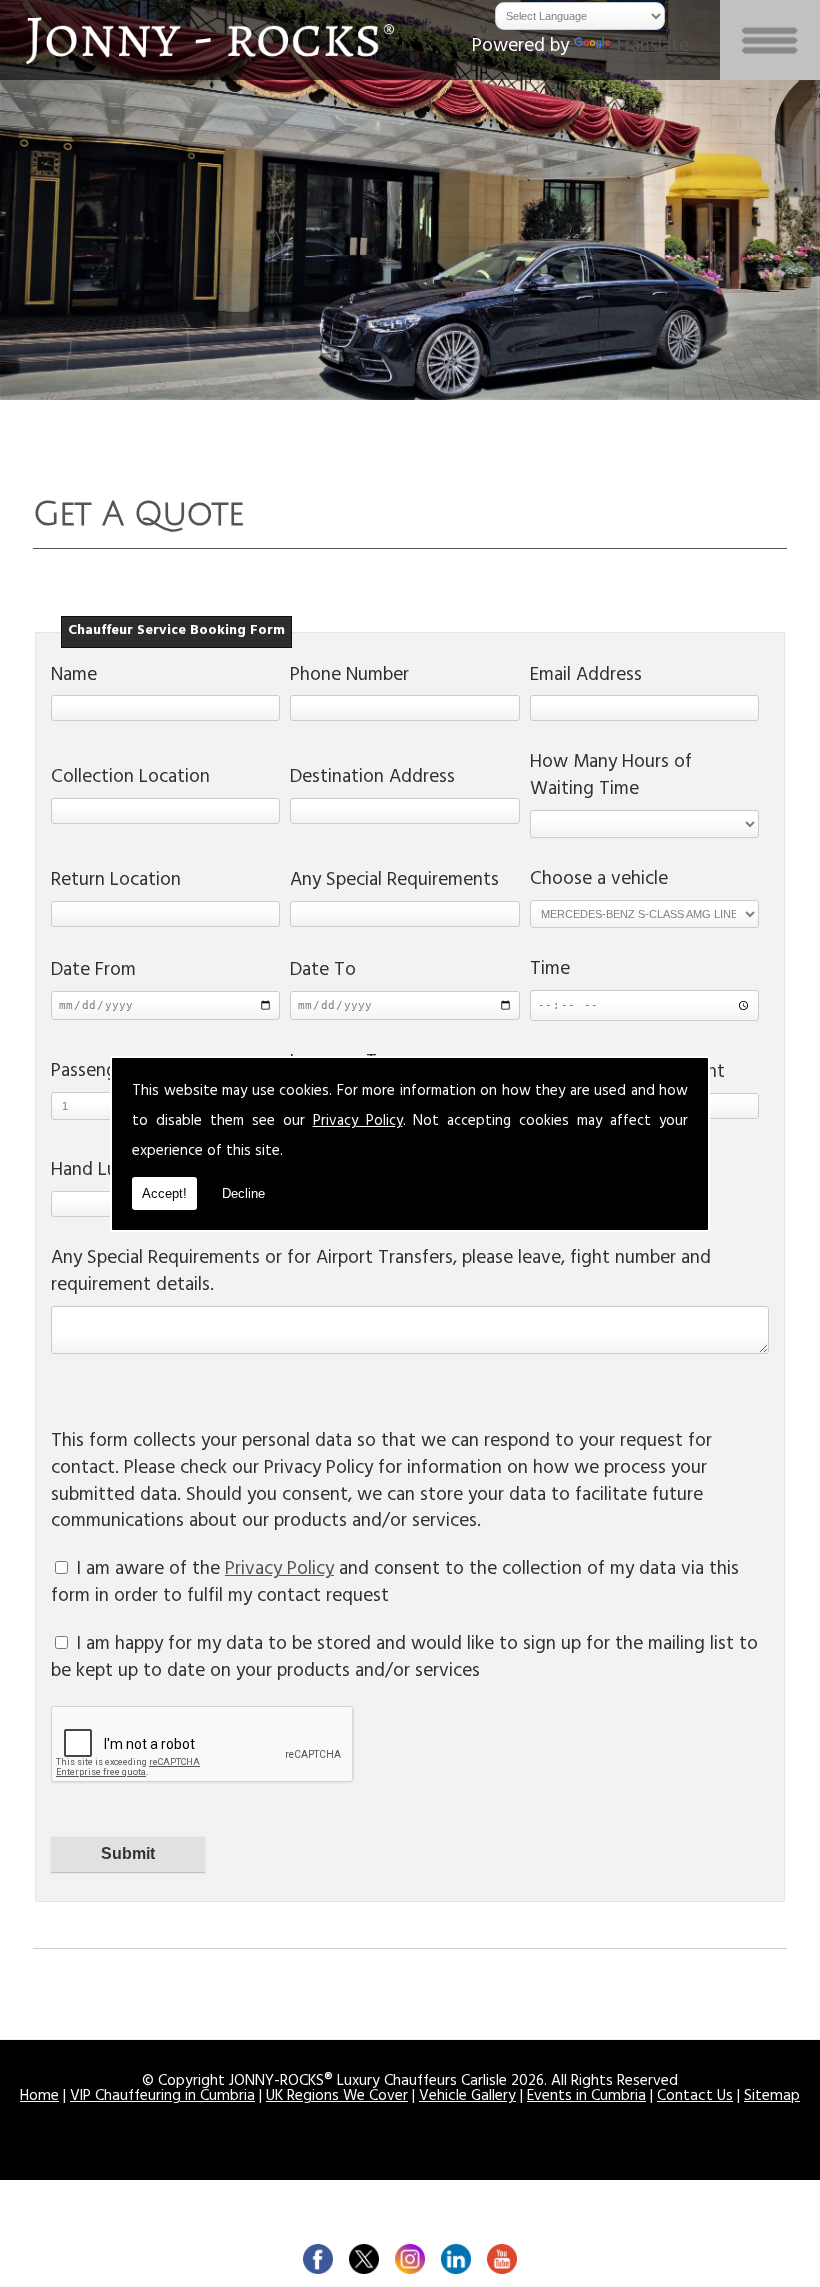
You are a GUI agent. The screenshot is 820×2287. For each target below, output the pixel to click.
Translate (651, 48)
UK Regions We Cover (337, 2097)
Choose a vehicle (599, 881)
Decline (243, 1193)
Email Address (586, 677)
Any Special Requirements (394, 882)
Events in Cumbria (586, 2097)
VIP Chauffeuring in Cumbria (162, 2097)
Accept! (164, 1193)
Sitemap (772, 2097)
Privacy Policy (358, 1122)
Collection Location (130, 779)
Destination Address (372, 779)
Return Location (116, 882)
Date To (323, 972)
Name (74, 677)
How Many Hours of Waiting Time (611, 778)
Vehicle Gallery (467, 2097)
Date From (93, 972)
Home (39, 2097)
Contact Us (695, 2097)
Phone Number (349, 677)
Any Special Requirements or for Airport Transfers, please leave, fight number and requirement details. (381, 1274)
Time (550, 971)
